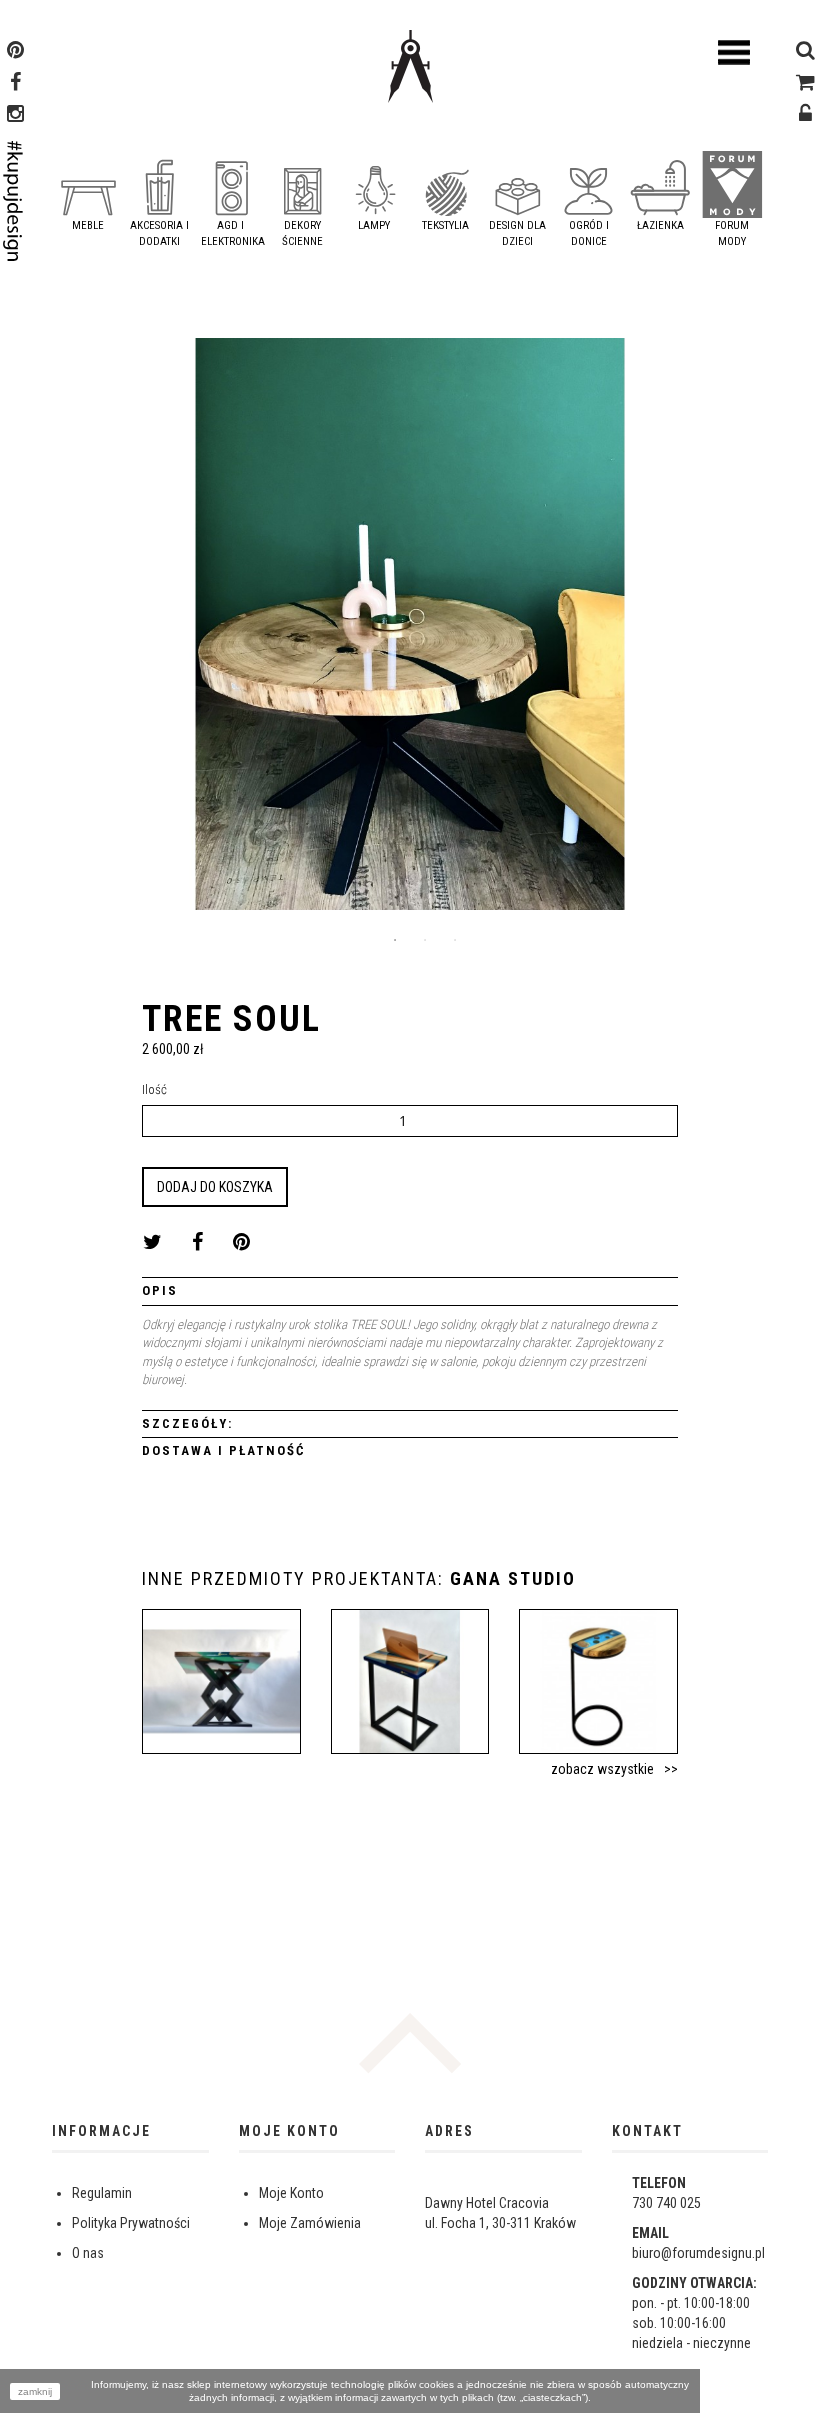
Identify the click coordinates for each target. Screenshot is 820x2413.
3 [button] (455, 940)
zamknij (35, 2391)
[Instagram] (15, 116)
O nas (88, 2253)
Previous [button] (67, 631)
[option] (410, 631)
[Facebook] (15, 84)
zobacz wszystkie (602, 1769)
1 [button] (395, 940)
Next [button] (753, 631)
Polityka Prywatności (131, 2223)
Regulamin (102, 2193)
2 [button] (425, 940)
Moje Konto (291, 2193)
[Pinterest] (15, 52)
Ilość (154, 1089)
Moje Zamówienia (310, 2223)
